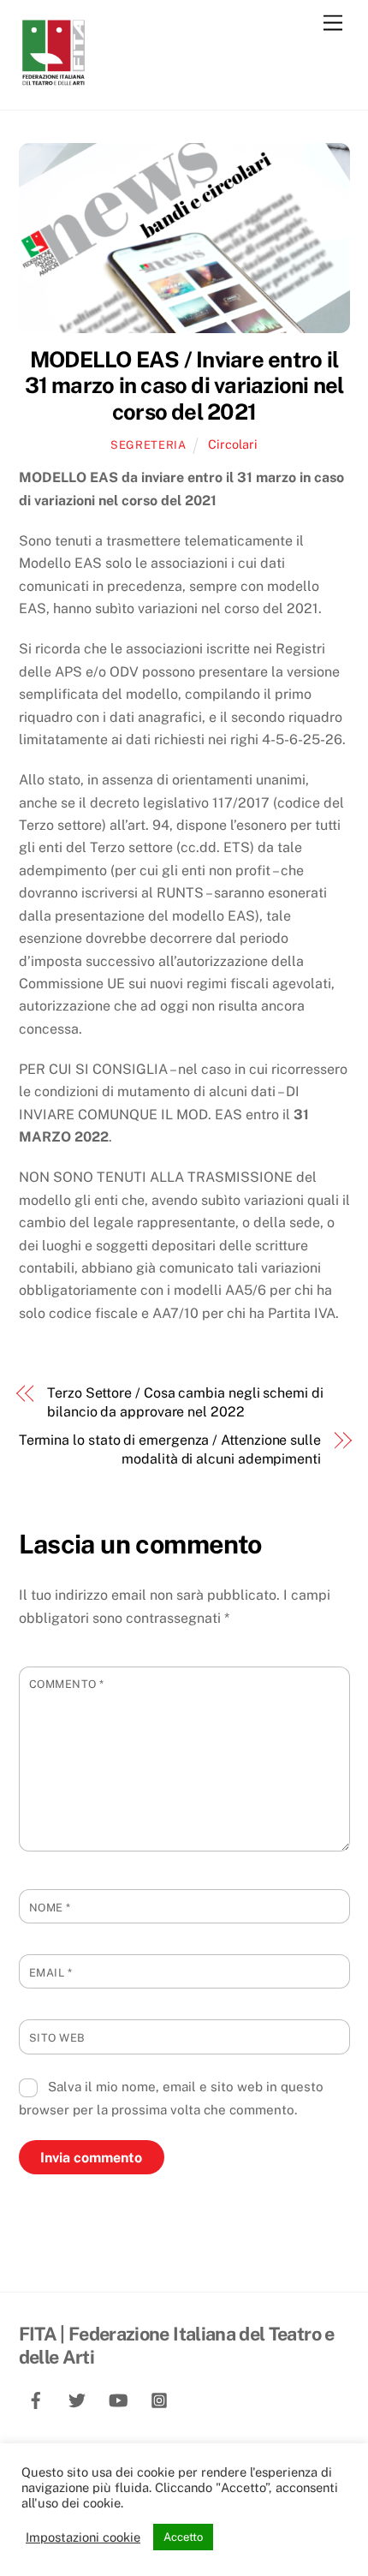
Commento (67, 1684)
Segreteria (148, 445)
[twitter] (77, 2398)
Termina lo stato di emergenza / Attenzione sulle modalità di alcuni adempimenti (170, 1449)
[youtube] (118, 2398)
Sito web (57, 2038)
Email (51, 1973)
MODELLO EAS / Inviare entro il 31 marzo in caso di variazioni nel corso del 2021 (184, 386)
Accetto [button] (183, 2537)
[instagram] (159, 2398)
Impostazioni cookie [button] (83, 2537)
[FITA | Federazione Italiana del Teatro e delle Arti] (53, 79)
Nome (50, 1908)
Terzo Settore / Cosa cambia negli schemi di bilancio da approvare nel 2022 (185, 1402)
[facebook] (36, 2398)
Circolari (233, 444)
